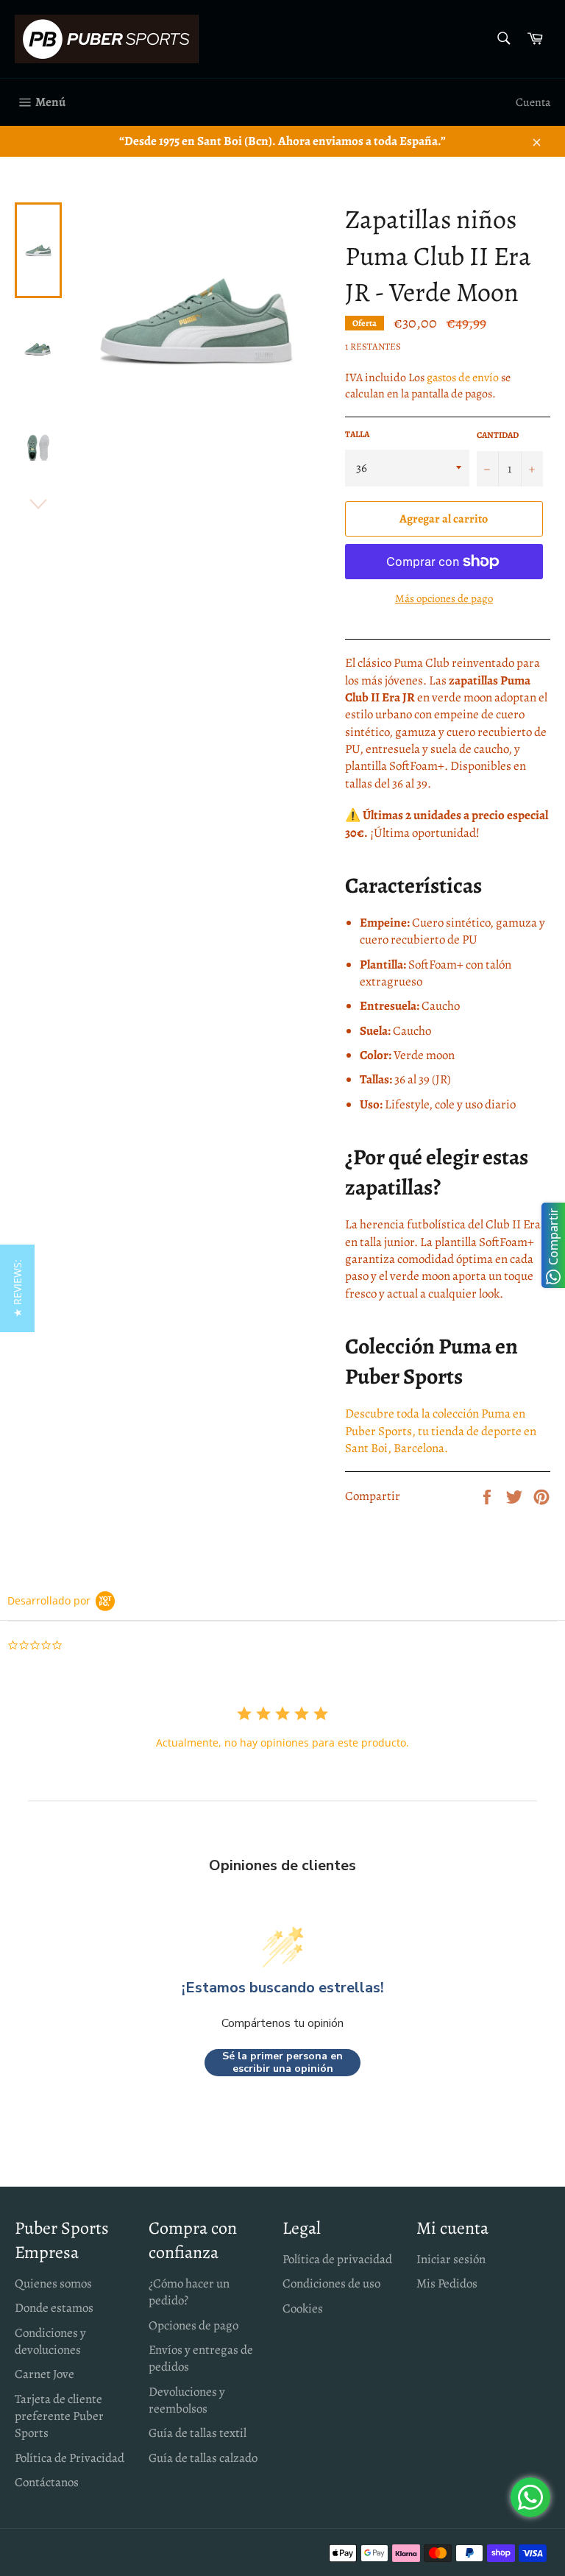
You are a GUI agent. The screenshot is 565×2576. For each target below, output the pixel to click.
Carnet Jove (45, 2374)
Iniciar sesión (451, 2259)
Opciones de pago (193, 2325)
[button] (17, 1288)
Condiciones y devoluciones (50, 2341)
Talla (357, 434)
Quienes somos (53, 2283)
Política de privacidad (337, 2259)
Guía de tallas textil (198, 2433)
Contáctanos (47, 2482)
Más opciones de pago (444, 598)
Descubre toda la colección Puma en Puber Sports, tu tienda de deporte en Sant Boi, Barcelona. (441, 1431)
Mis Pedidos (447, 2283)
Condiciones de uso (331, 2283)
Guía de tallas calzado (203, 2458)
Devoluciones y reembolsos (187, 2400)
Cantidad (498, 435)
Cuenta (533, 102)
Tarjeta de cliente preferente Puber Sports (59, 2416)
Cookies (303, 2308)
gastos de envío (463, 378)
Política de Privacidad (70, 2458)
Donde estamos (54, 2308)
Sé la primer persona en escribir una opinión (282, 2063)
